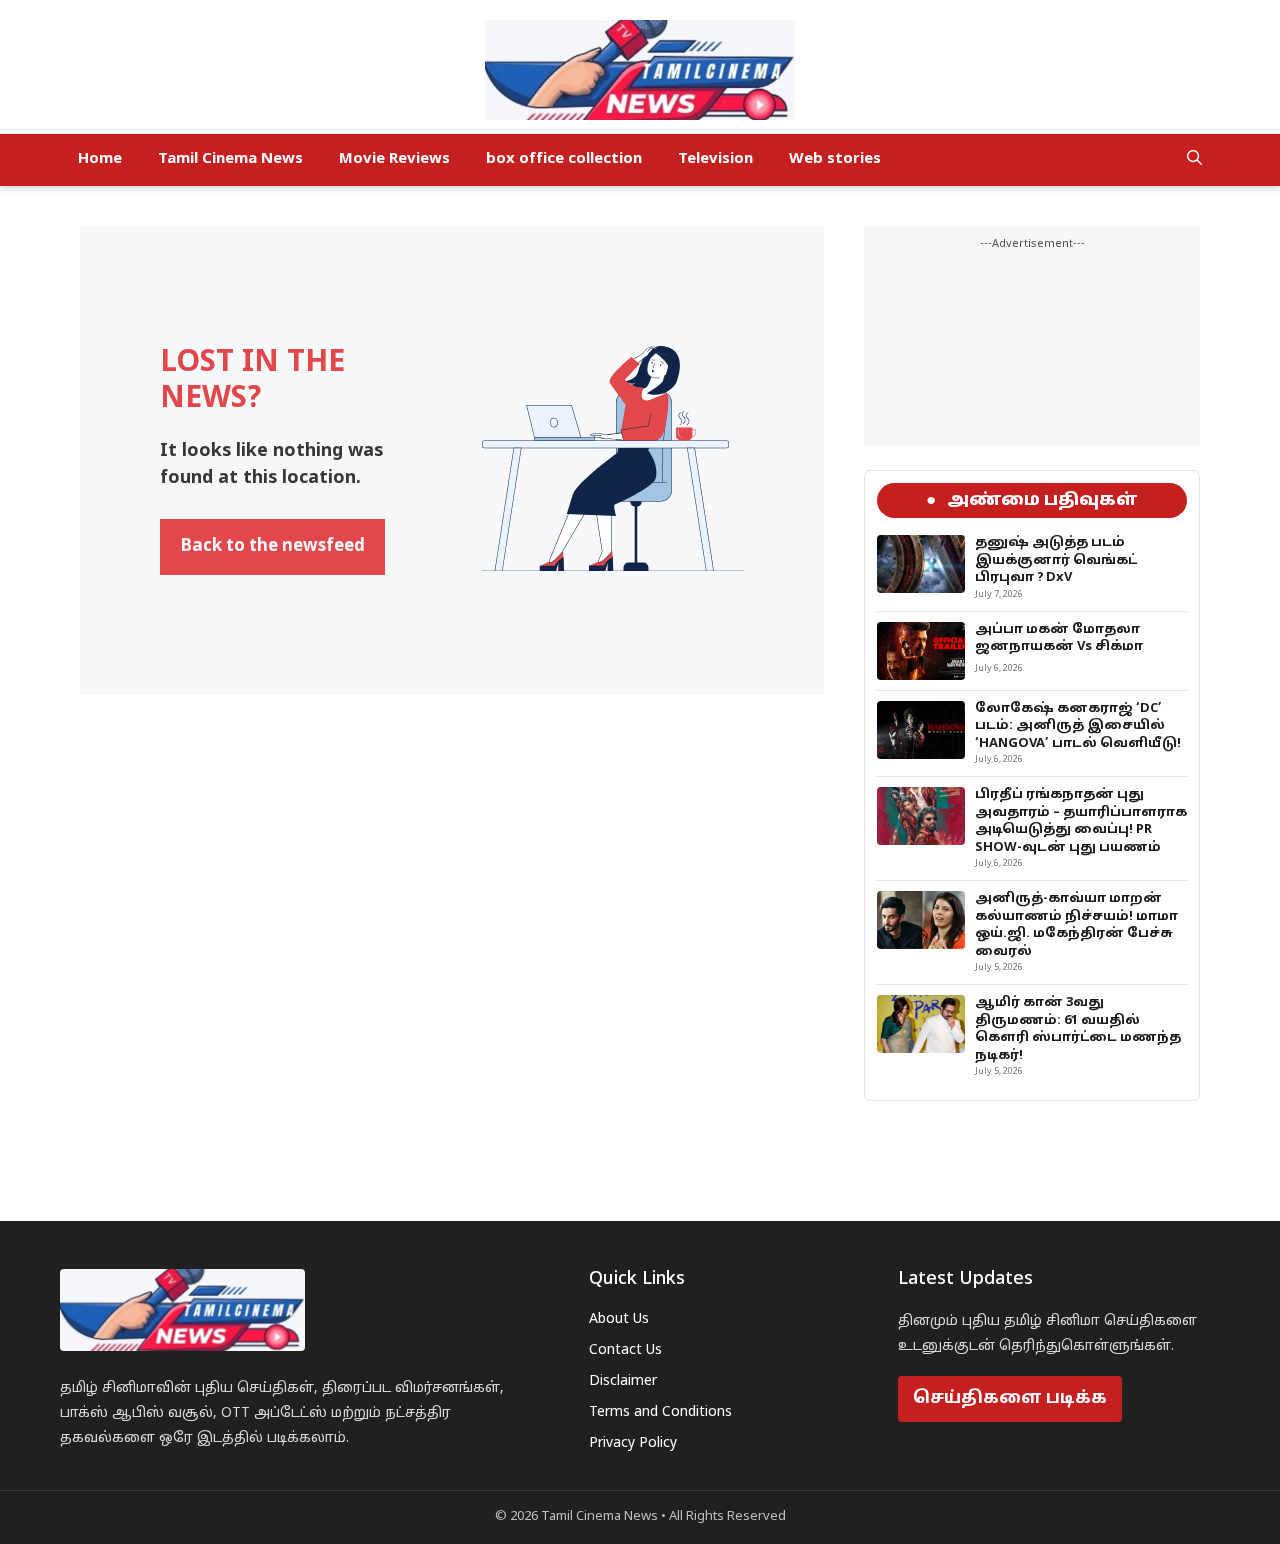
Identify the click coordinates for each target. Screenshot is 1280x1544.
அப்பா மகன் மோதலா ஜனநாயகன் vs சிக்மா (1059, 639)
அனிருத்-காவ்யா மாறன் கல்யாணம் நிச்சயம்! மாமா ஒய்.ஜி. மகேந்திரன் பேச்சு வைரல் (1076, 925)
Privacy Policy (633, 1443)
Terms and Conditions (660, 1412)
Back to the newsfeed (272, 546)
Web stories (835, 159)
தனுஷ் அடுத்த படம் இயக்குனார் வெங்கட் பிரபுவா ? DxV (1056, 560)
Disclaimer (623, 1381)
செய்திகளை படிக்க (1010, 1398)
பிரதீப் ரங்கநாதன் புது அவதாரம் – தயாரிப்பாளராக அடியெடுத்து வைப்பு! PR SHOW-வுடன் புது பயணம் (1081, 821)
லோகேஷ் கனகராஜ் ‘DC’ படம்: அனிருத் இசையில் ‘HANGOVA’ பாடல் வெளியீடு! (1078, 726)
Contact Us (625, 1350)
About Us (619, 1319)
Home (100, 159)
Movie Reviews (394, 159)
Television (715, 159)
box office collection (564, 159)
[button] (1194, 160)
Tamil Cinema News (230, 159)
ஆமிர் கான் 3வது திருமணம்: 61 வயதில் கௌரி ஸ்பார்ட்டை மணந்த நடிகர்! (1078, 1029)
